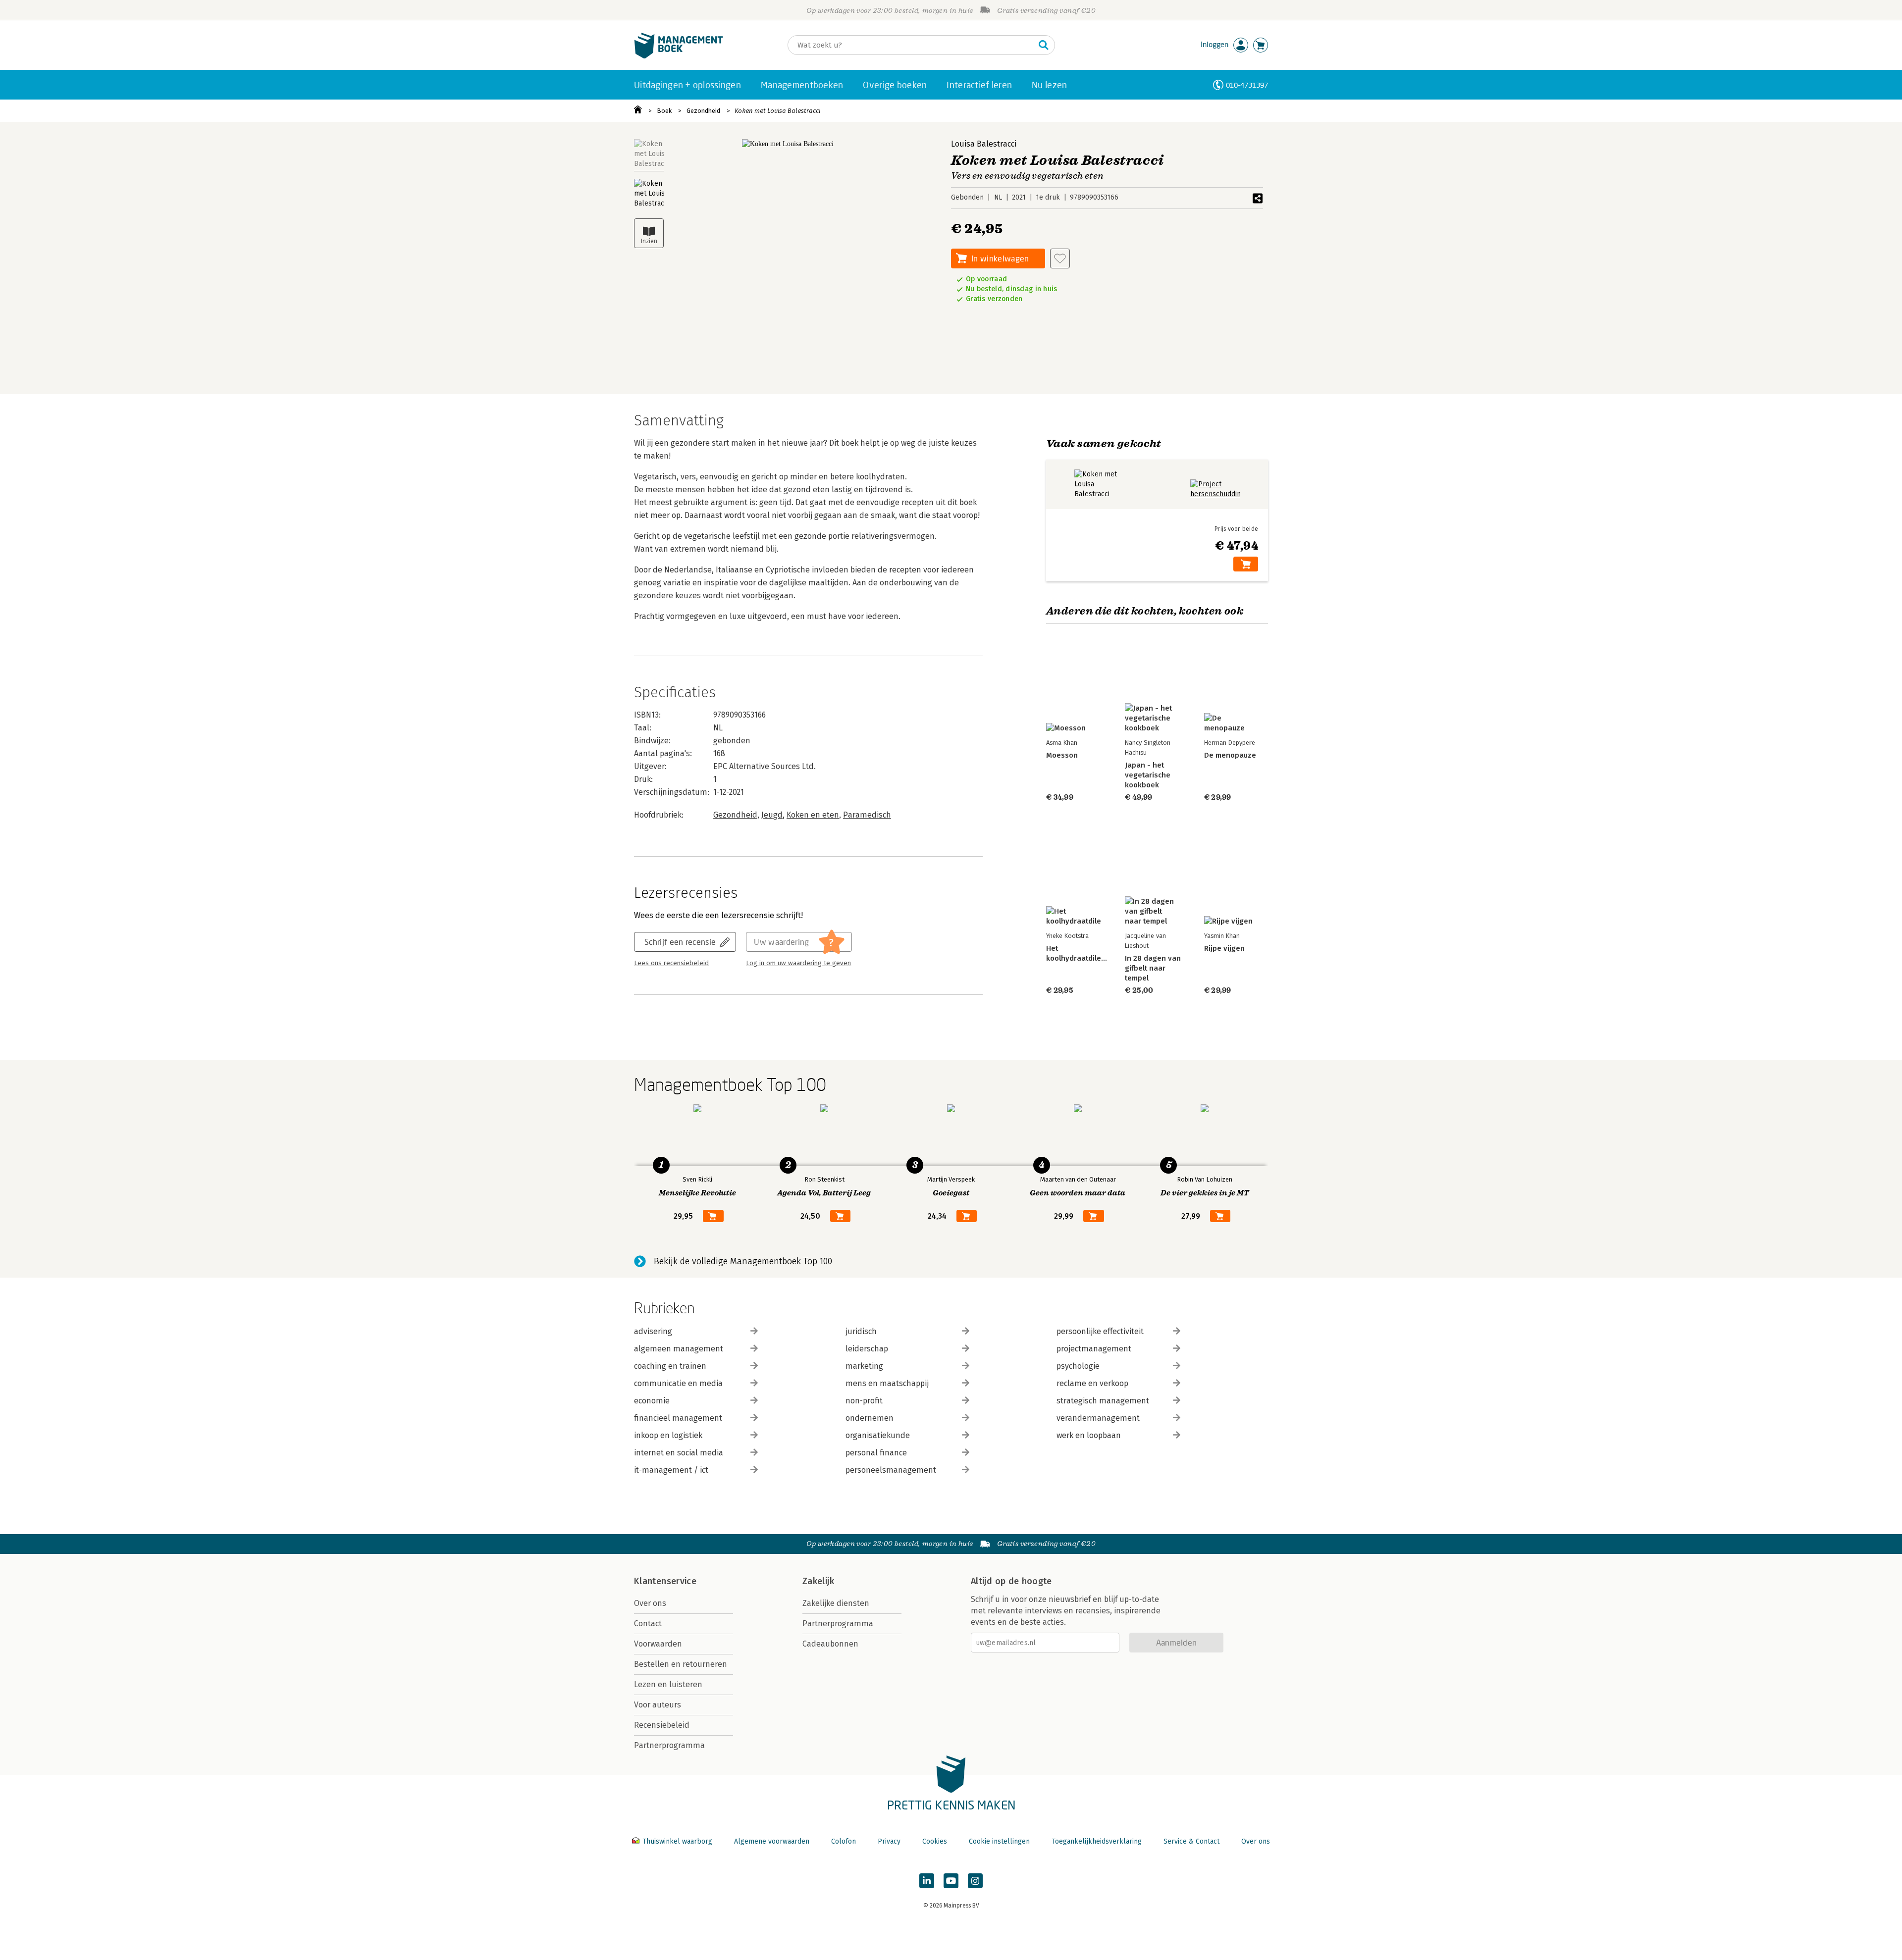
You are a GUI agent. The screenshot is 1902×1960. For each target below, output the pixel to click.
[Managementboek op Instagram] (975, 1881)
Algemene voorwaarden (772, 1841)
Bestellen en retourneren (681, 1664)
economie (652, 1401)
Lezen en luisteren (668, 1684)
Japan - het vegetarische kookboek (1148, 775)
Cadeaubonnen (830, 1644)
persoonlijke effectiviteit (1100, 1331)
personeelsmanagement (891, 1470)
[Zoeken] (1044, 45)
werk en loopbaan (1089, 1435)
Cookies (935, 1841)
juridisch (861, 1331)
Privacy (889, 1841)
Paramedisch (867, 815)
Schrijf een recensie (680, 942)
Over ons (650, 1603)
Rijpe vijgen (1224, 948)
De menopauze (1230, 755)
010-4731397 (1247, 85)
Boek (664, 111)
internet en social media (679, 1453)
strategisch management (1103, 1401)
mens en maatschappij (887, 1383)
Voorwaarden (658, 1644)
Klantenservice (665, 1581)
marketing (864, 1366)
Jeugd (772, 815)
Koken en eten (813, 815)
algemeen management (679, 1349)
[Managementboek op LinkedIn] (927, 1881)
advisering (653, 1331)
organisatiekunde (878, 1435)
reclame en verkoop (1092, 1383)
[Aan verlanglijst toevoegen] (1060, 258)
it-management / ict (671, 1470)
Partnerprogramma (669, 1745)
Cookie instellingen (999, 1841)
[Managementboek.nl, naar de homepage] (679, 56)
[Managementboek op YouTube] (951, 1881)
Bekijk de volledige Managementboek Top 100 (743, 1261)
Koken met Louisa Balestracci (777, 111)
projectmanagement (1094, 1349)
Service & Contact (1191, 1841)
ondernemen (870, 1418)
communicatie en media (678, 1383)
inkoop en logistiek (668, 1435)
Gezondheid (703, 111)
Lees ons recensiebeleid (671, 963)
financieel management (678, 1418)
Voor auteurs (658, 1705)
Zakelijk (818, 1581)
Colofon (844, 1841)
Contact (648, 1624)
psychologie (1078, 1366)
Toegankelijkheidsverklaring (1097, 1841)
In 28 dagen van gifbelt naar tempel (1153, 968)
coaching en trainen (670, 1366)
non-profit (864, 1401)
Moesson (1062, 755)
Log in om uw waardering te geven (798, 963)
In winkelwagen (1000, 258)
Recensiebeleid (662, 1725)
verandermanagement (1098, 1418)
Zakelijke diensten (836, 1603)
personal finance (876, 1453)
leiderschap (867, 1349)
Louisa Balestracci (984, 144)
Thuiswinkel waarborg (677, 1841)
